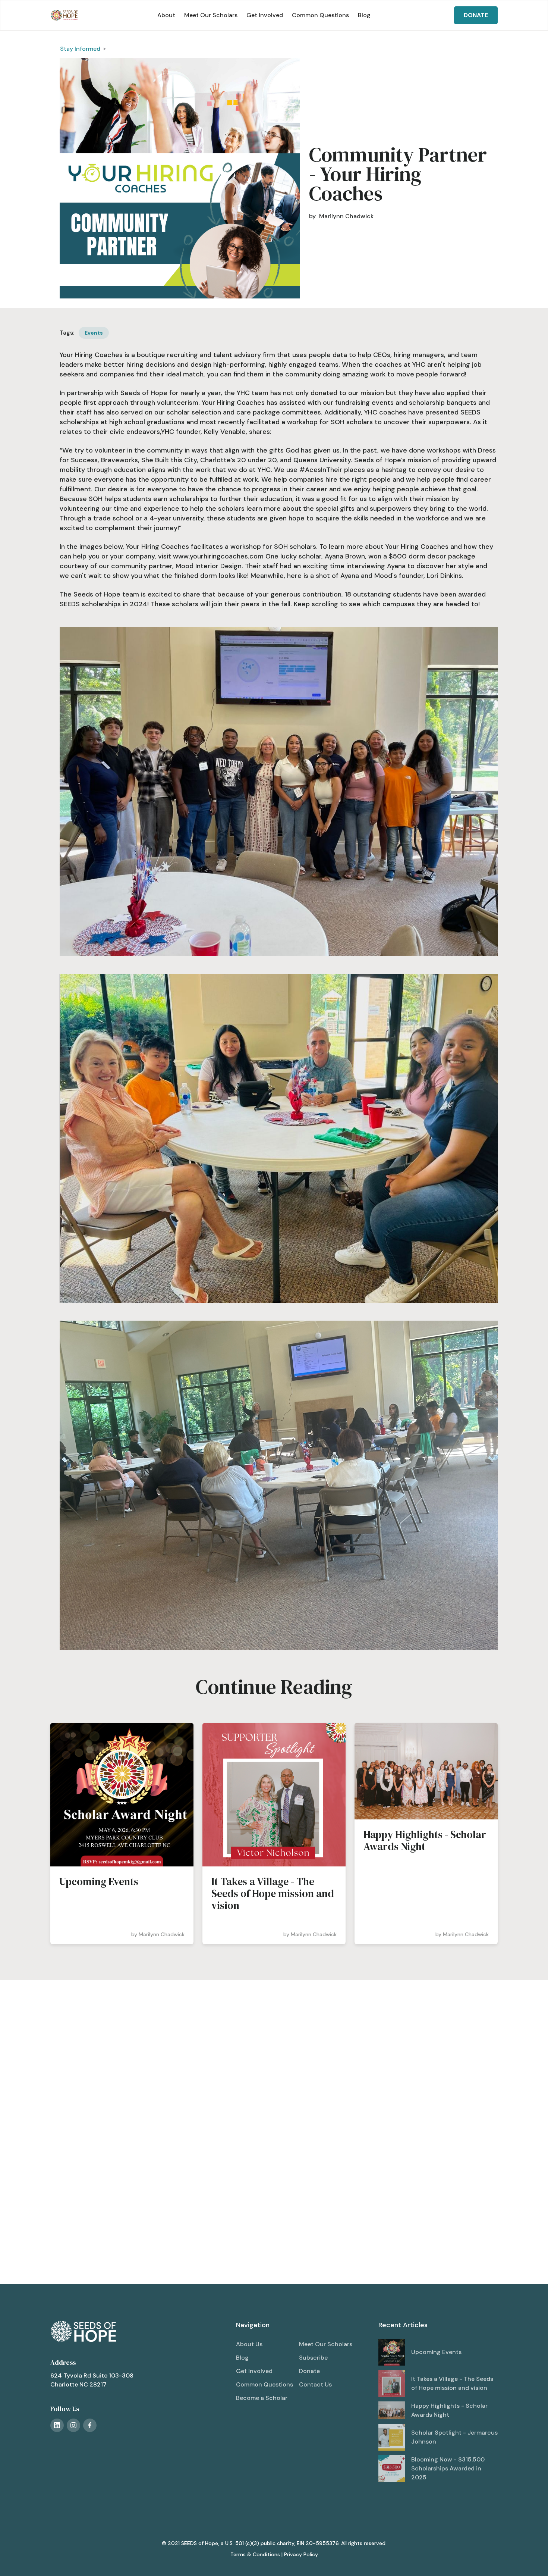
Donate (309, 2371)
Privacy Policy (301, 2554)
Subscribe (313, 2358)
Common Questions (320, 15)
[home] (64, 15)
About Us (249, 2344)
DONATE (476, 15)
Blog (364, 15)
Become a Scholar (262, 2398)
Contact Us (315, 2384)
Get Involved (265, 15)
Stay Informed (80, 49)
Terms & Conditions (255, 2554)
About (166, 15)
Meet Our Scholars (211, 15)
